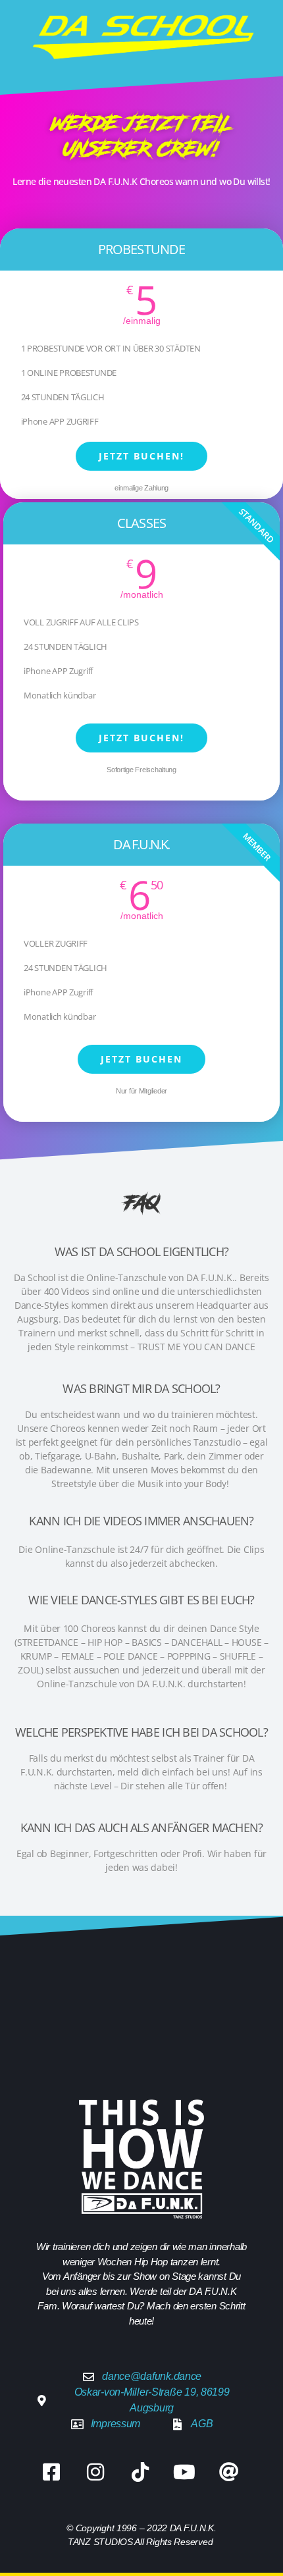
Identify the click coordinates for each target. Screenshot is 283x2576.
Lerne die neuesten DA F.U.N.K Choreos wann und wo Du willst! (141, 181)
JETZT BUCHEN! (141, 456)
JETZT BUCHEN (141, 1059)
